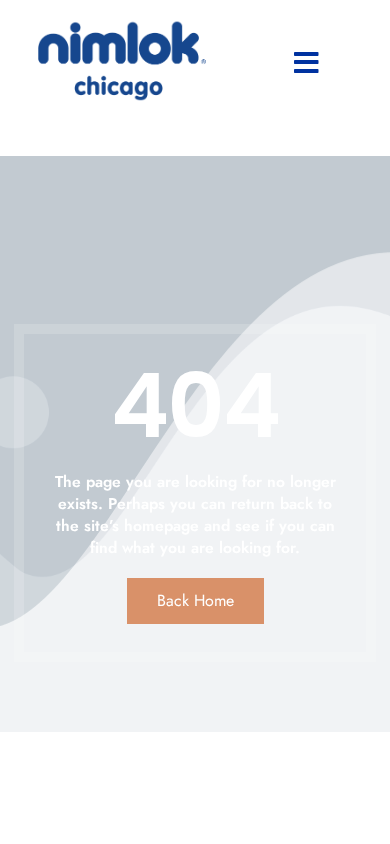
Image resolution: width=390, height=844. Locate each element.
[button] (306, 63)
